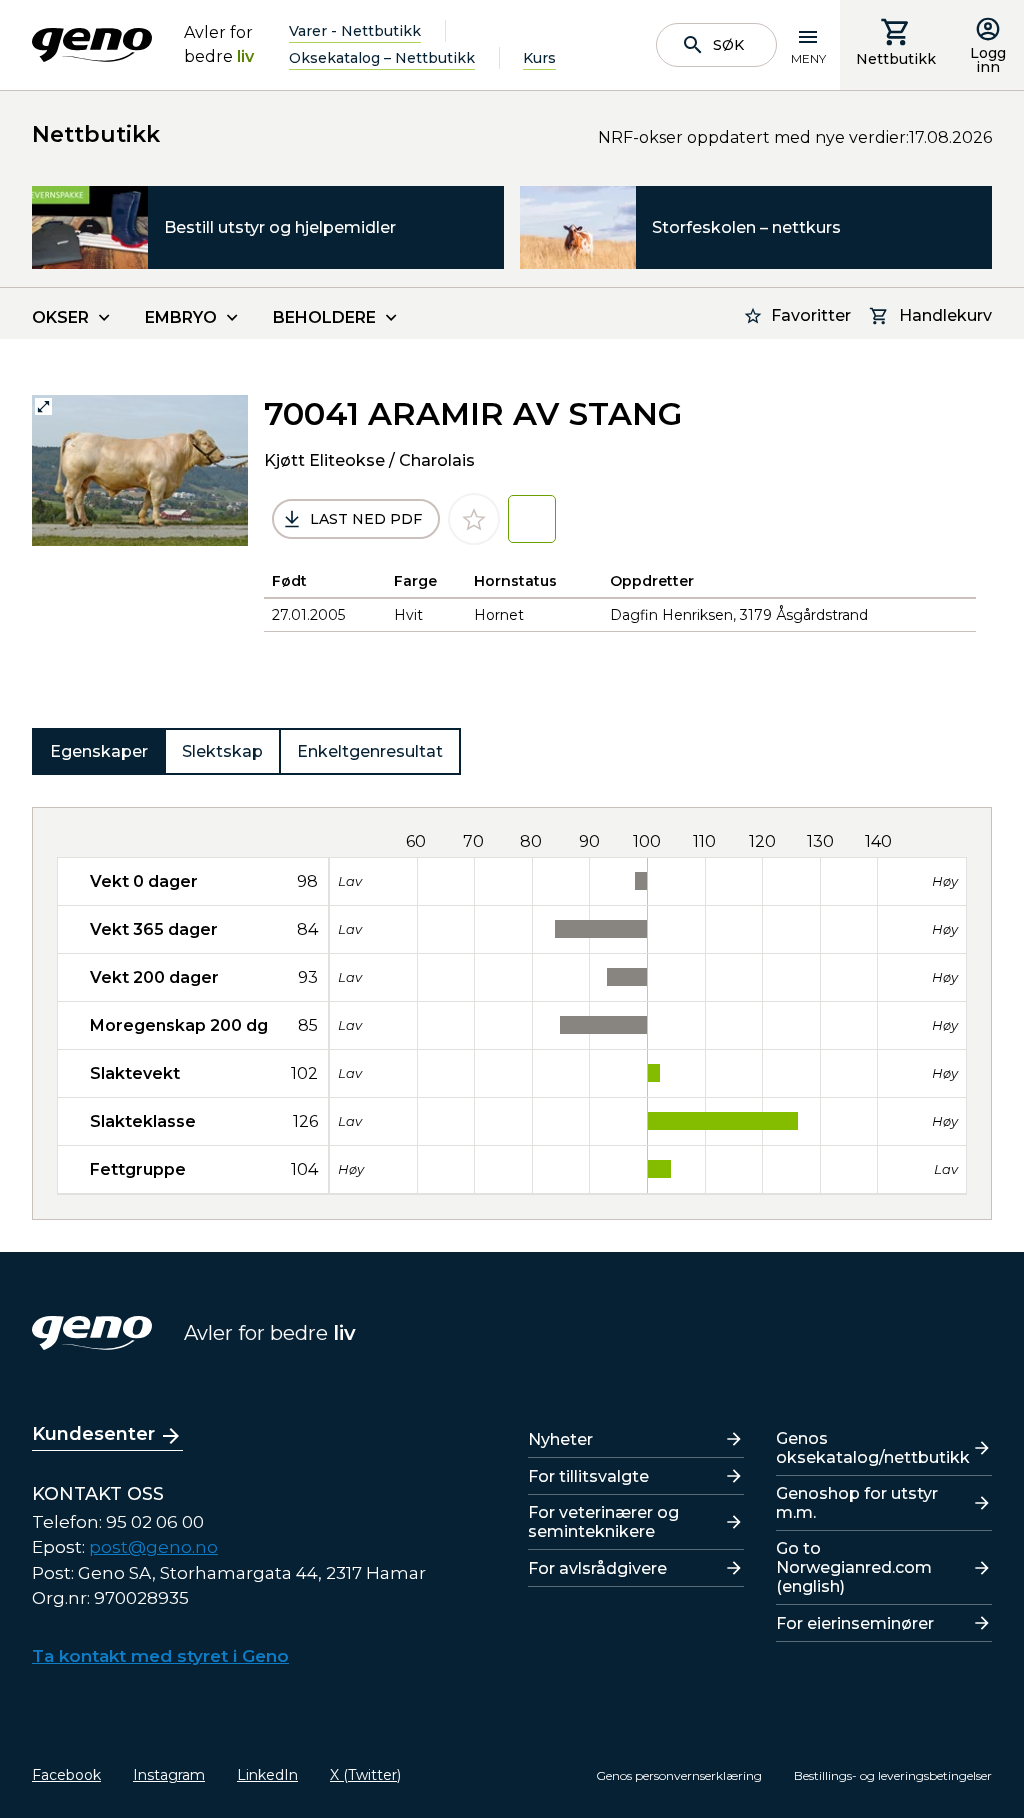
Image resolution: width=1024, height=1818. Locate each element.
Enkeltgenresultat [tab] (370, 751)
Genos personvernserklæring (679, 1775)
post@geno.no (153, 1547)
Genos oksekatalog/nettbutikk (873, 1448)
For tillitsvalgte (588, 1476)
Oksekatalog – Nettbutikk (382, 58)
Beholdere (324, 317)
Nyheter (560, 1439)
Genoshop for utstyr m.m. (857, 1503)
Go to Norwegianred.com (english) (854, 1567)
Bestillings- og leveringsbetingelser (893, 1775)
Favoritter (811, 315)
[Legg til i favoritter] (474, 519)
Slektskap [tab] (222, 751)
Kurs (539, 58)
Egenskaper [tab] (99, 751)
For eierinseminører (855, 1623)
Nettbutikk (896, 59)
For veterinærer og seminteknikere (603, 1522)
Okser (60, 317)
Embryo (181, 317)
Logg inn (988, 60)
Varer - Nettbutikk (355, 31)
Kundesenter (93, 1434)
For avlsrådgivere (597, 1568)
